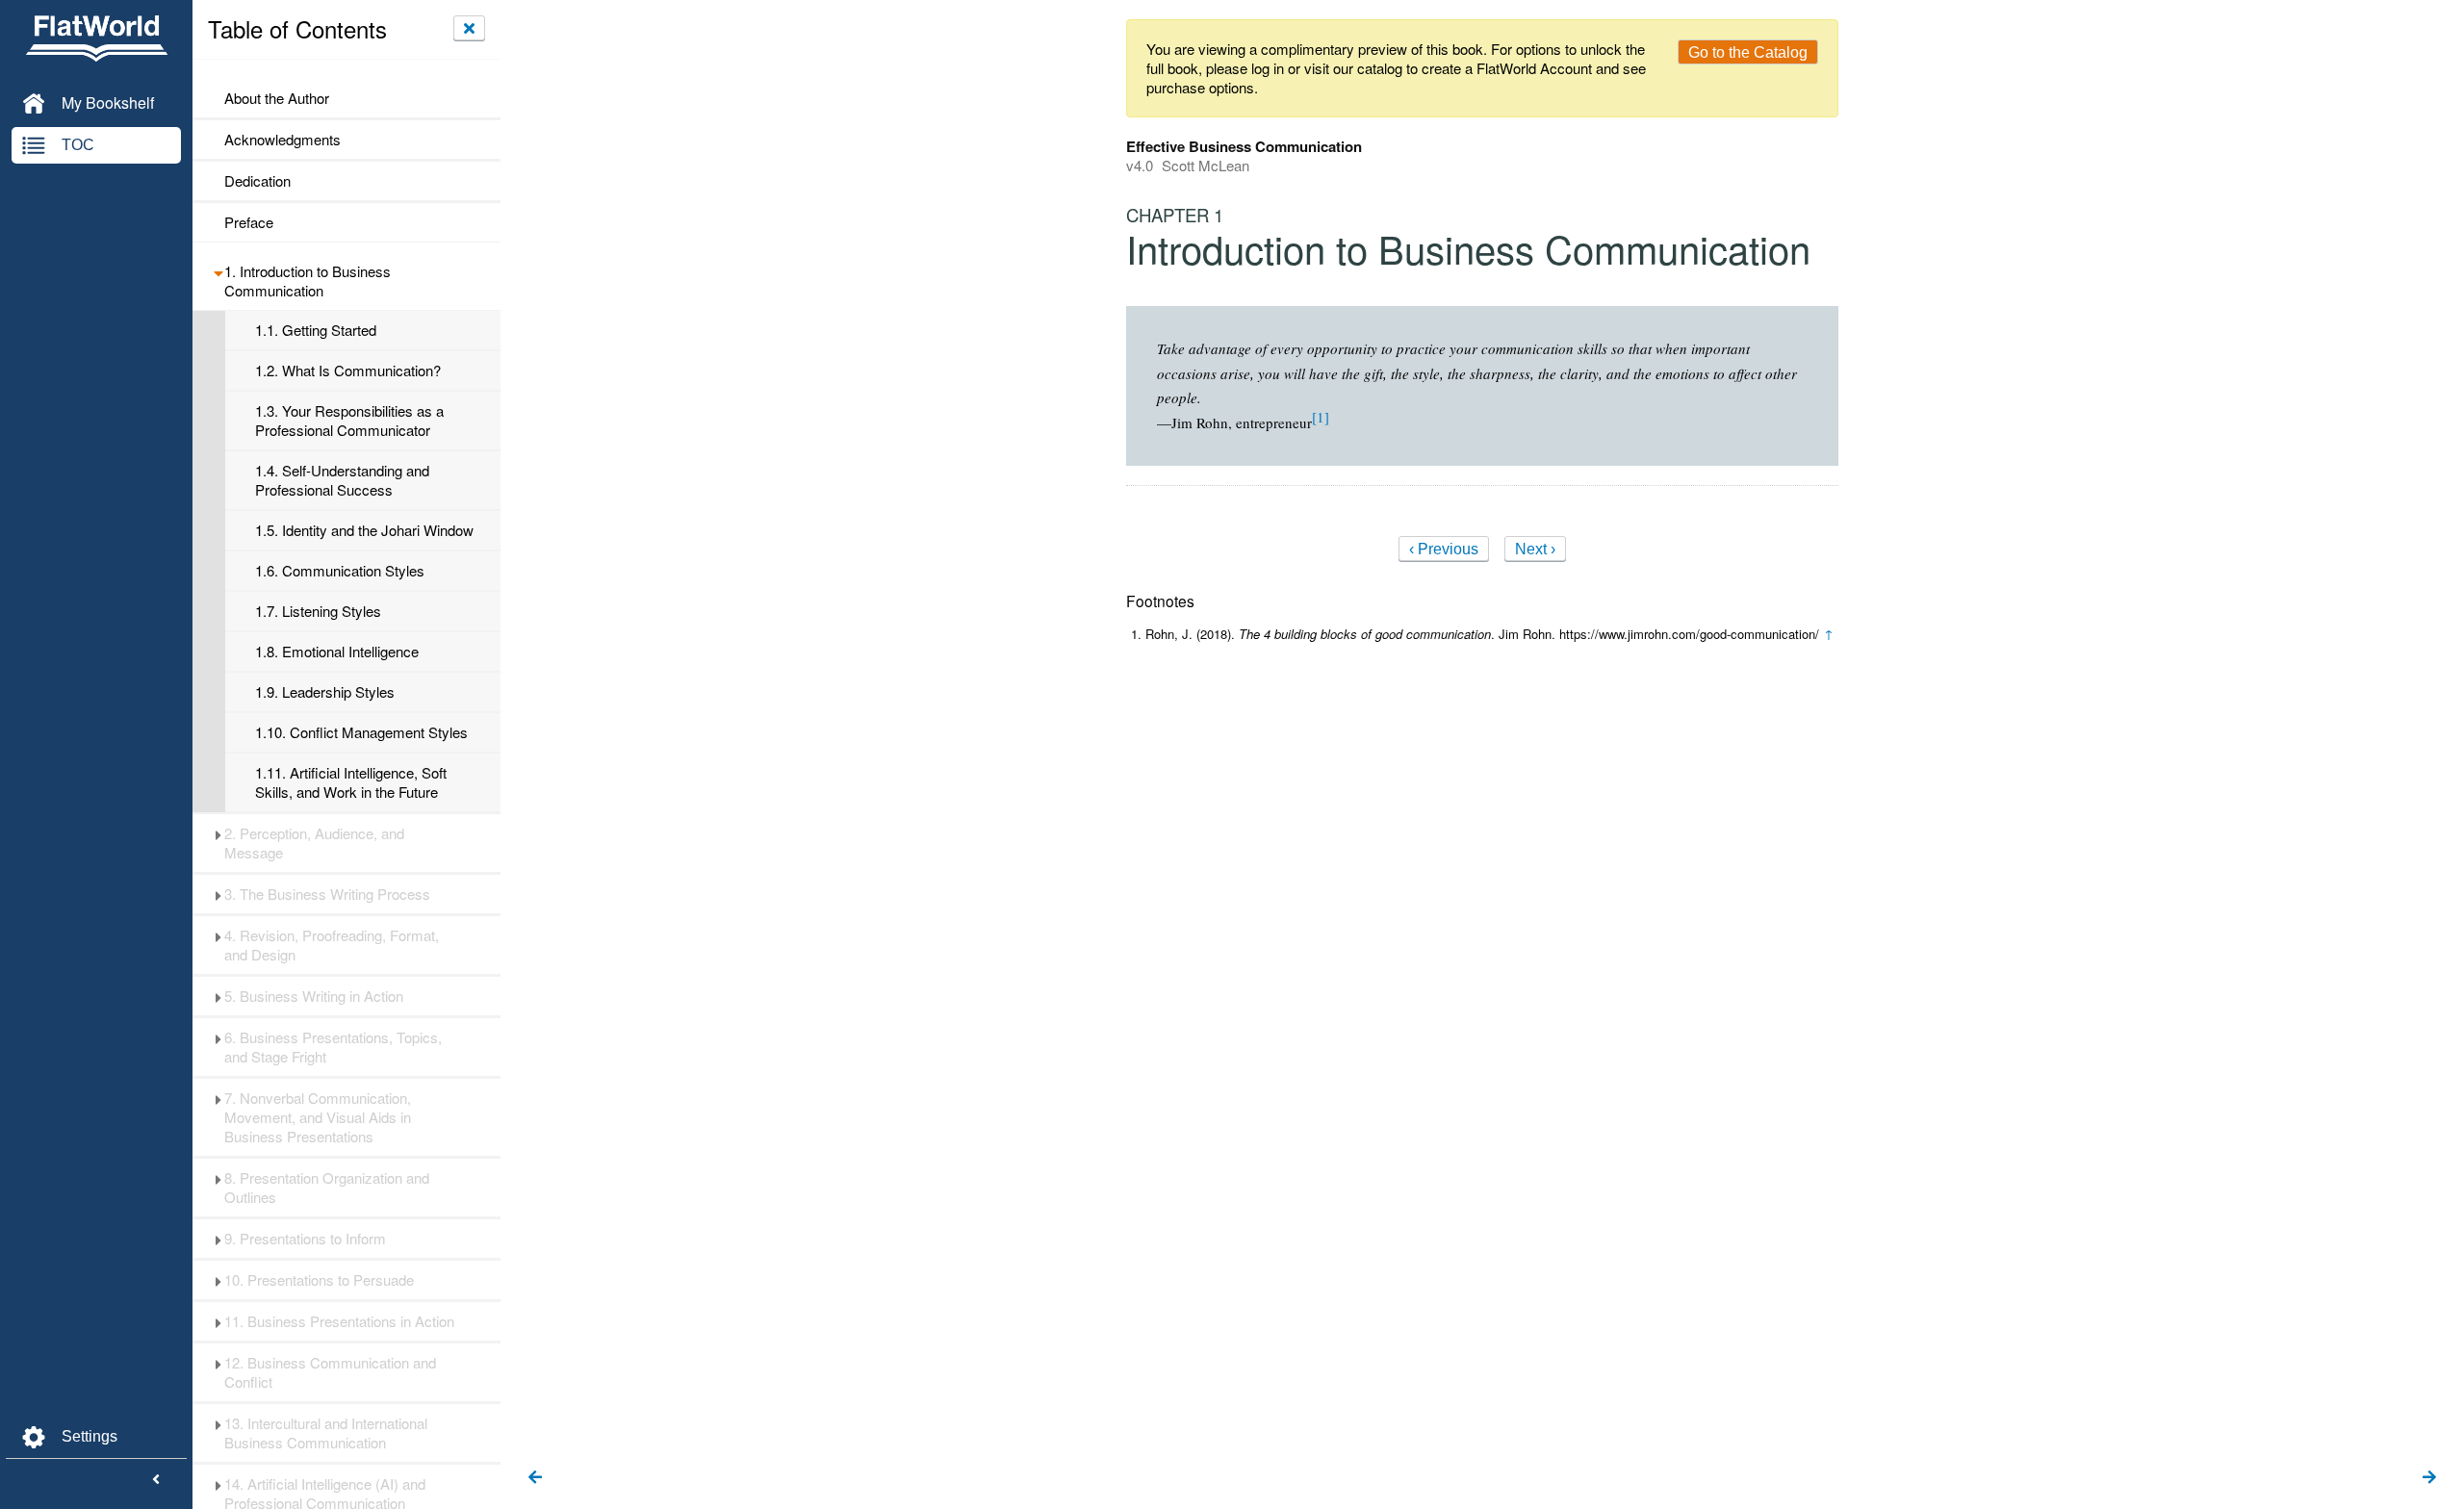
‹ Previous (1444, 549)
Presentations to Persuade (319, 1280)
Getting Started (316, 330)
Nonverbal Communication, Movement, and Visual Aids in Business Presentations (318, 1117)
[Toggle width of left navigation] (156, 1480)
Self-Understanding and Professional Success (342, 480)
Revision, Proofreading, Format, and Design (332, 945)
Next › (1535, 549)
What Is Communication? (348, 371)
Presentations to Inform (305, 1239)
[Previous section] (535, 1478)
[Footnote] (1321, 417)
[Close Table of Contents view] (469, 28)
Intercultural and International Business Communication (326, 1433)
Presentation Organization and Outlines (327, 1188)
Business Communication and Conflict (330, 1372)
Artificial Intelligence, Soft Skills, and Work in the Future (351, 782)
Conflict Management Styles (361, 732)
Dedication (257, 181)
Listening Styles (318, 611)
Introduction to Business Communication (308, 281)
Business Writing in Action (314, 996)
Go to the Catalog (1748, 52)
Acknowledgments (282, 140)
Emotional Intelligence (337, 652)
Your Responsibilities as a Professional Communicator (349, 421)
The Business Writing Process (327, 894)
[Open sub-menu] (218, 271)
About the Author (277, 98)
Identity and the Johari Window (364, 530)
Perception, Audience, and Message (314, 843)
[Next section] (2429, 1478)
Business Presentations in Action (339, 1321)
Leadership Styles (325, 692)
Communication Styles (340, 571)
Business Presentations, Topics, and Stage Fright (333, 1047)
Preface (249, 222)
